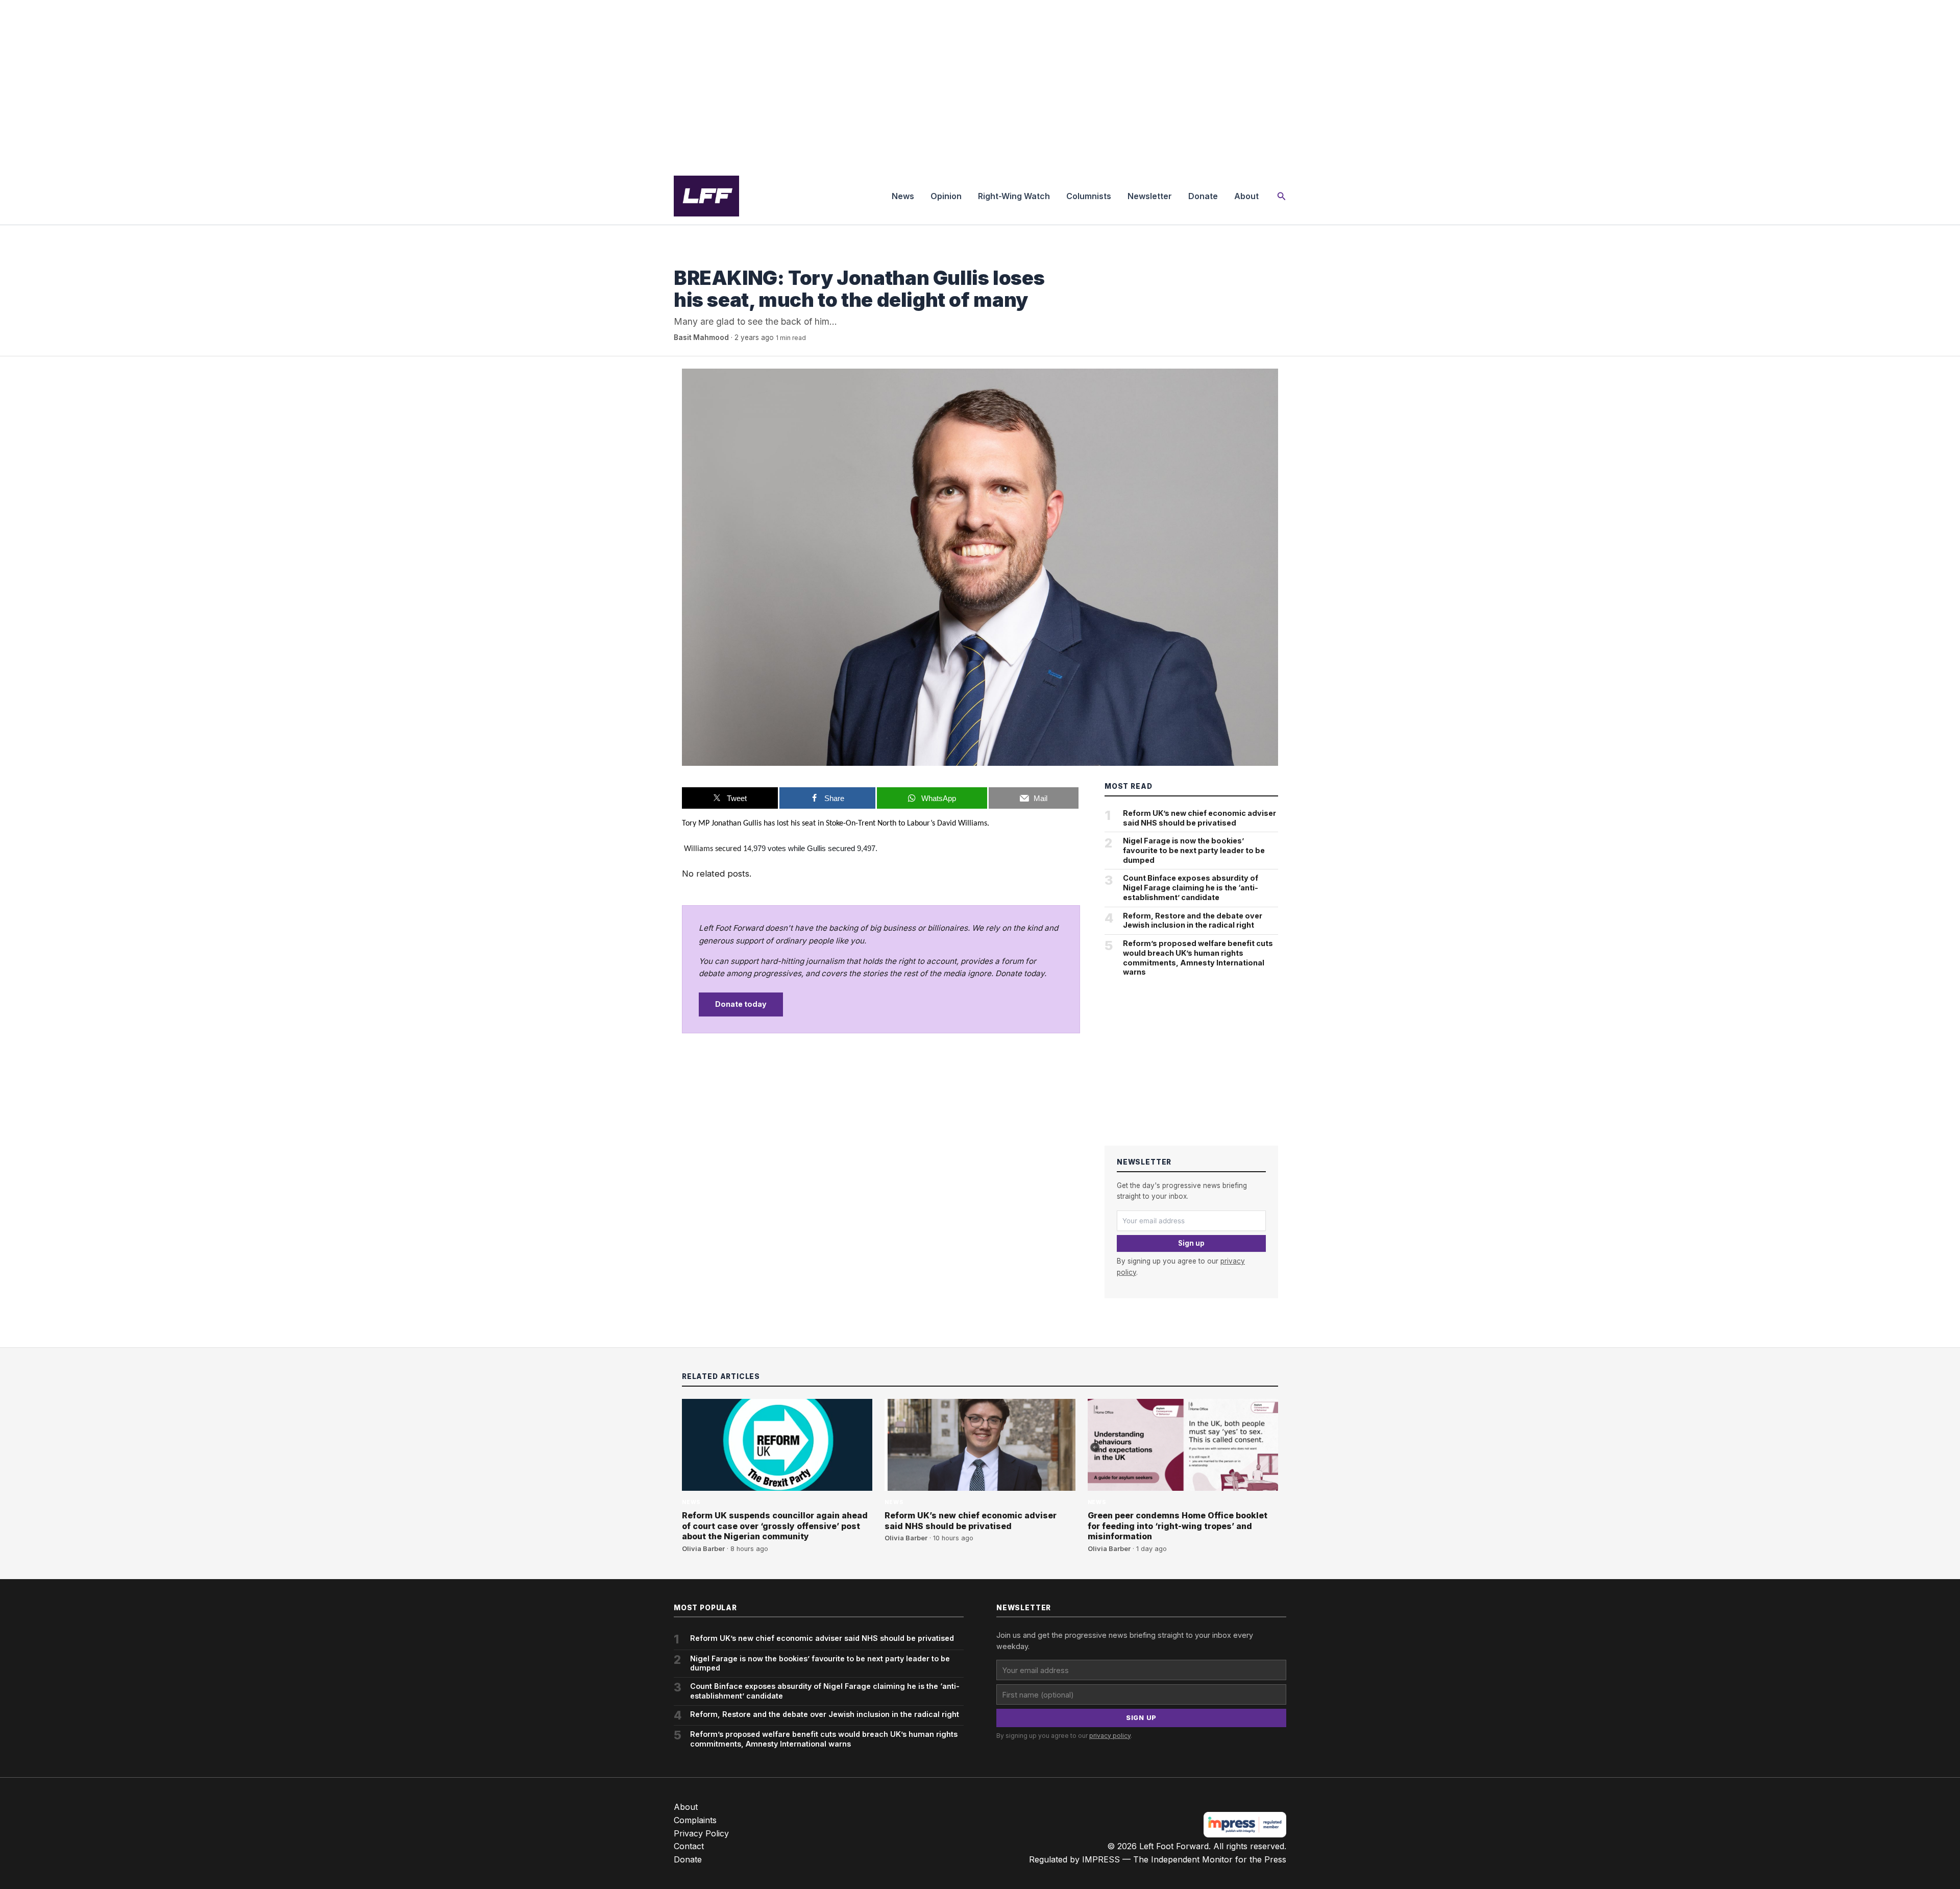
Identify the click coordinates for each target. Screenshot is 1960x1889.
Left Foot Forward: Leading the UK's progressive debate (706, 196)
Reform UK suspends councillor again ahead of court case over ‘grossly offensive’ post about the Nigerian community (775, 1526)
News (903, 196)
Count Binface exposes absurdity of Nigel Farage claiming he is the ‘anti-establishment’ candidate (1191, 887)
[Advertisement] (980, 84)
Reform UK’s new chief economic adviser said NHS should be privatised (1199, 818)
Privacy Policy (701, 1833)
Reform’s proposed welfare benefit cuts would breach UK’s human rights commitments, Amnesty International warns (1198, 958)
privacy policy (1110, 1736)
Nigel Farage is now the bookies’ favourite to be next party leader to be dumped (1194, 850)
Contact (689, 1846)
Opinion (946, 196)
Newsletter (1150, 196)
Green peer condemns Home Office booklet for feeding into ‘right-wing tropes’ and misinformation (1178, 1526)
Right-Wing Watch (1014, 196)
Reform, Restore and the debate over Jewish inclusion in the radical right (1193, 921)
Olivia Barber (703, 1549)
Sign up (1191, 1243)
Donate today (741, 1004)
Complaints (695, 1820)
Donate (1203, 196)
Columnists (1089, 196)
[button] (1282, 196)
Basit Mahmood (701, 337)
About (1246, 196)
